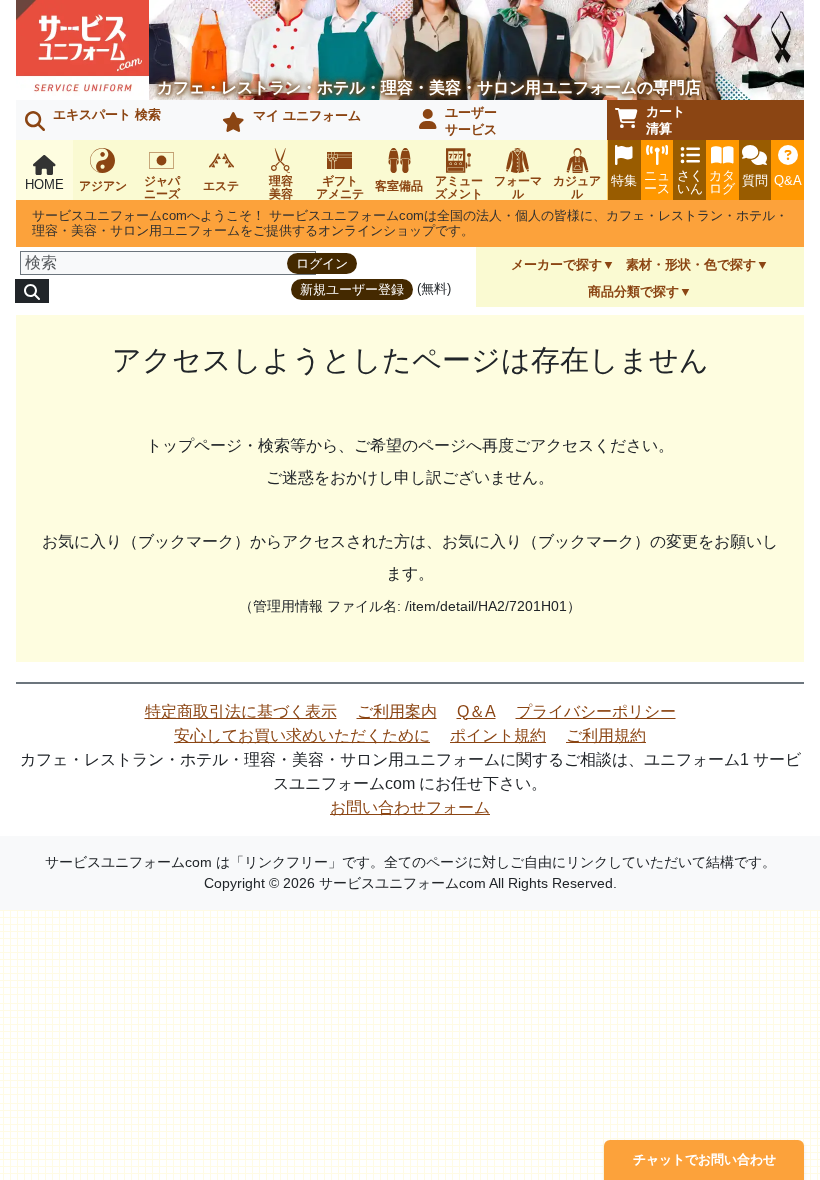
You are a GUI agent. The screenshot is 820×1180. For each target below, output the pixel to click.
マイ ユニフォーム (307, 115)
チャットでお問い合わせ (704, 1159)
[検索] (32, 291)
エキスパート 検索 (107, 114)
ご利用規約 (606, 735)
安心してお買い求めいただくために (302, 735)
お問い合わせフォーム (410, 807)
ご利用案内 (397, 711)
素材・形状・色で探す (691, 264)
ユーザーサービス (471, 121)
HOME (44, 184)
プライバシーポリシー (596, 711)
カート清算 (665, 120)
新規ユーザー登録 (352, 289)
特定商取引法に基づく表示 (241, 711)
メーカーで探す (556, 264)
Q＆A (476, 711)
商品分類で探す (633, 291)
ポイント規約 (498, 735)
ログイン (322, 263)
